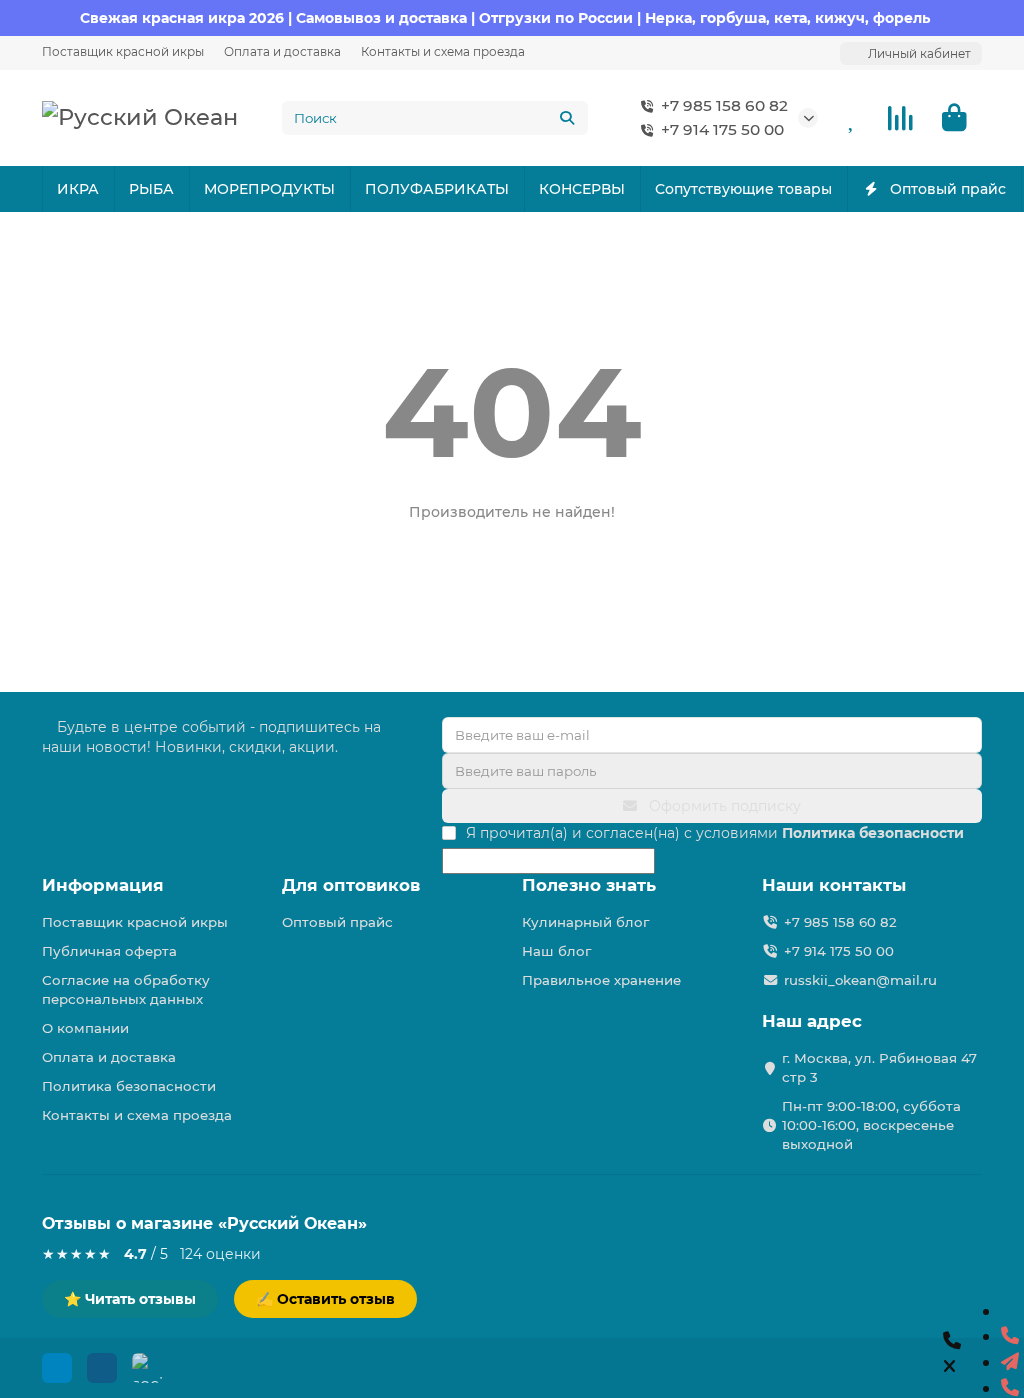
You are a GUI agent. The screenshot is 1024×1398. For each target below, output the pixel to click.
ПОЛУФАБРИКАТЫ (437, 189)
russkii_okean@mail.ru (860, 980)
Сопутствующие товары (743, 189)
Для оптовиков (351, 885)
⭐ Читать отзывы (130, 1299)
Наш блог (556, 951)
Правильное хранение (601, 980)
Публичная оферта (109, 951)
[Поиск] (567, 118)
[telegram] (1010, 1362)
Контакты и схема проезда (443, 51)
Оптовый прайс (948, 189)
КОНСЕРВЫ (582, 189)
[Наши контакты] (952, 1354)
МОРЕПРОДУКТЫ (269, 189)
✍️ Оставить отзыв (325, 1299)
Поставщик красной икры (123, 51)
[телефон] (1010, 1336)
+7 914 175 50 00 (722, 129)
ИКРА (78, 189)
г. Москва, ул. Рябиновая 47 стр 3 (879, 1067)
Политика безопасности (129, 1086)
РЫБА (151, 189)
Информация (103, 885)
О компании (85, 1028)
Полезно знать (589, 885)
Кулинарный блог (585, 922)
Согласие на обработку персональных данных (126, 989)
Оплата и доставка (282, 51)
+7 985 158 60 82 (724, 105)
